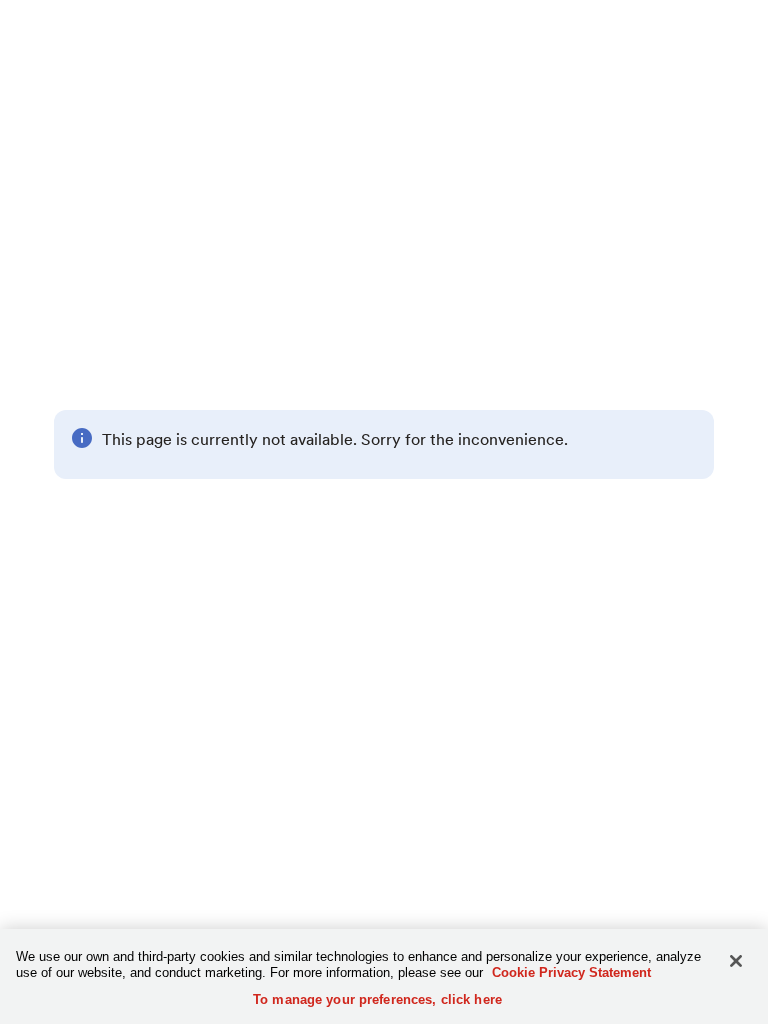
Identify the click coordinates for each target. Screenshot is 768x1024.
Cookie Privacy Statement (571, 972)
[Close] (736, 961)
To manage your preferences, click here (377, 999)
